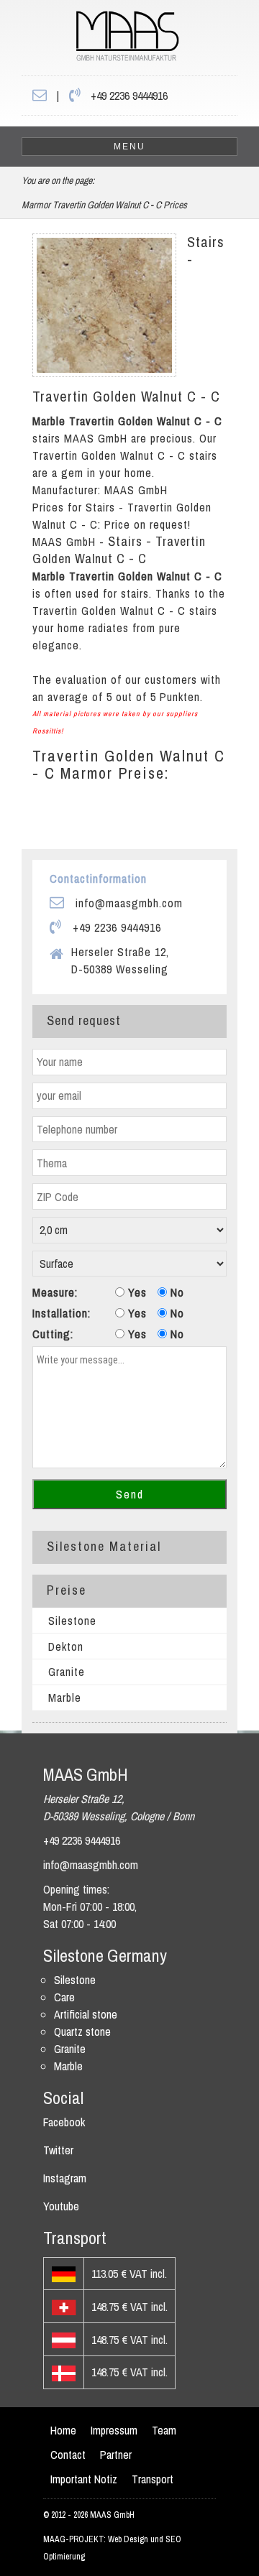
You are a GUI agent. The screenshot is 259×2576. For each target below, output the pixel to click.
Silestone (72, 1621)
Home (63, 2430)
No (176, 1292)
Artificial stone (86, 2014)
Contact (68, 2455)
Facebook (64, 2122)
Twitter (58, 2150)
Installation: (62, 1313)
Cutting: (53, 1334)
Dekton (66, 1646)
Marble (65, 1697)
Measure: (55, 1292)
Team (164, 2430)
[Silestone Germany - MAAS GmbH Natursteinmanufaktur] (100, 40)
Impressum (114, 2430)
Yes (136, 1292)
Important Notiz (84, 2479)
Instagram (65, 2178)
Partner (116, 2455)
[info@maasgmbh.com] (40, 96)
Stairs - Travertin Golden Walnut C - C (119, 550)
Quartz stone (82, 2031)
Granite (67, 1672)
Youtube (61, 2206)
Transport (153, 2479)
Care (64, 1997)
